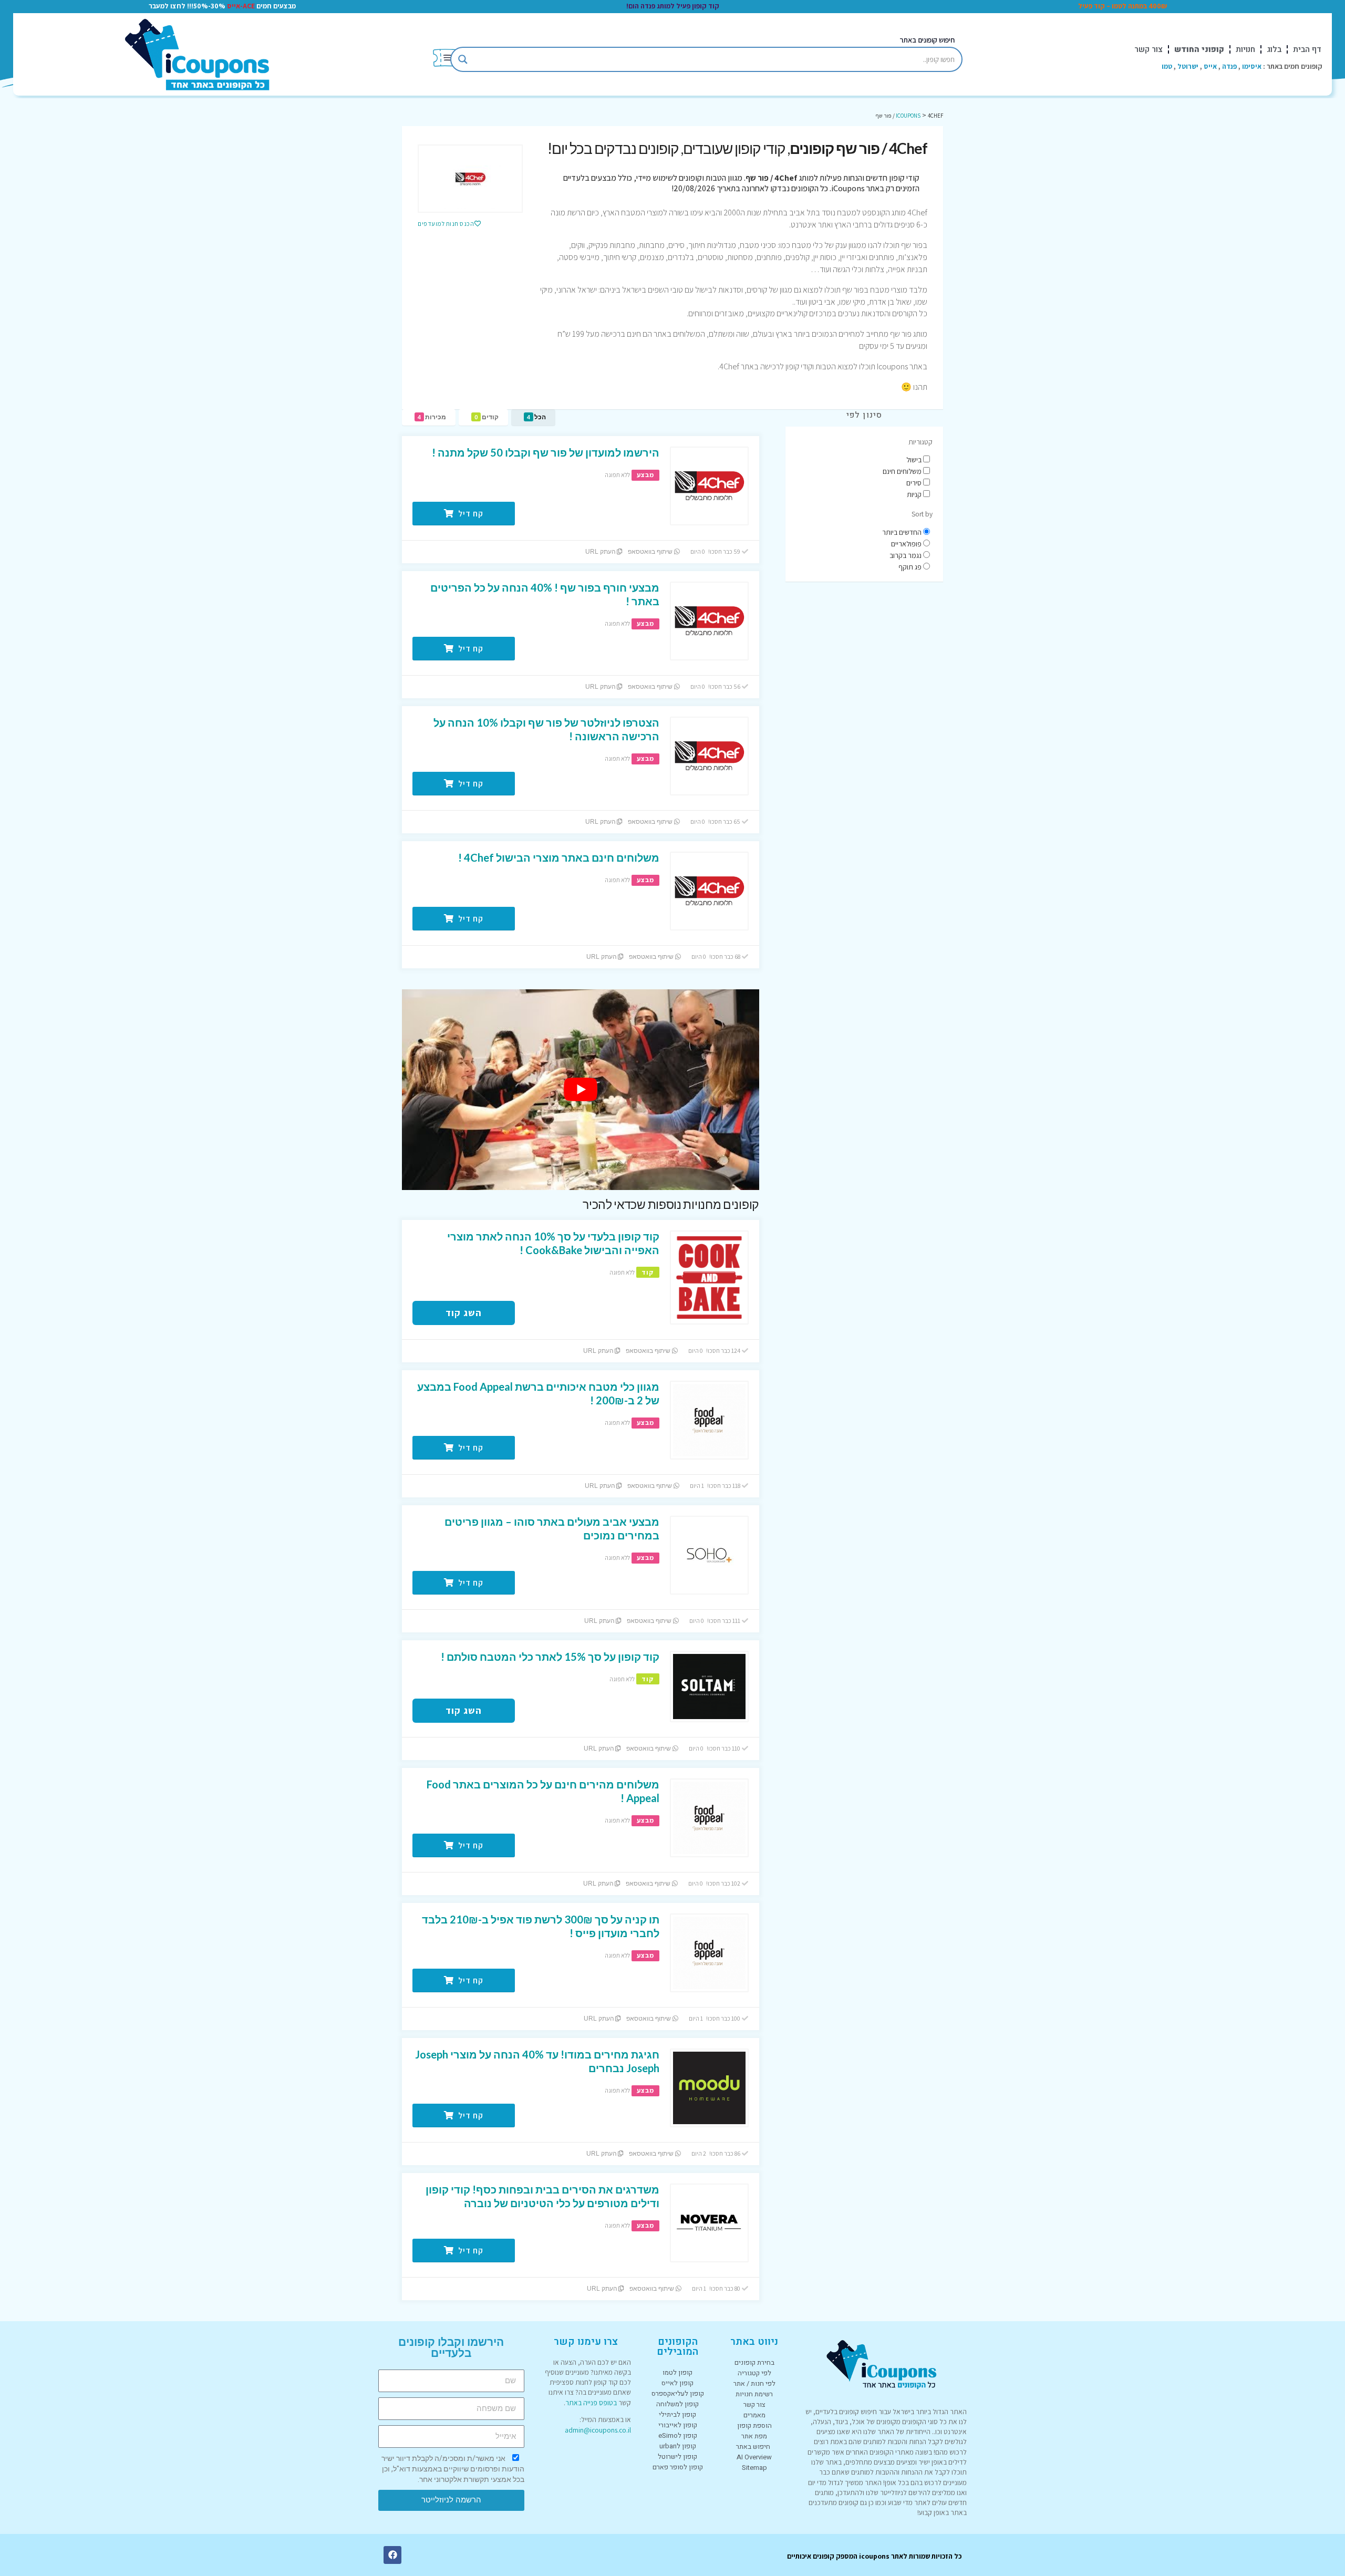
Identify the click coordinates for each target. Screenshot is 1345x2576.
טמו (1167, 66)
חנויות (1245, 49)
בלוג (1274, 49)
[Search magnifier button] (463, 59)
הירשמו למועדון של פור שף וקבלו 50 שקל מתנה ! (546, 452)
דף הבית (1307, 49)
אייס (1210, 66)
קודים (487, 417)
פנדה (1229, 66)
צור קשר (1149, 49)
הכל (536, 417)
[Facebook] (392, 2555)
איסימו (1252, 66)
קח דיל (470, 514)
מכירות (432, 417)
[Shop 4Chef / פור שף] (470, 179)
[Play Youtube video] (581, 1090)
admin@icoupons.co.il (598, 2430)
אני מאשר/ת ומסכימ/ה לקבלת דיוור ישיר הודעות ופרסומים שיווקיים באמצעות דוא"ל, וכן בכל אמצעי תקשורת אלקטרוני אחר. (453, 2469)
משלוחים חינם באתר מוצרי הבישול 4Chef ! (559, 857)
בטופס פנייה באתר (591, 2403)
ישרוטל (1188, 66)
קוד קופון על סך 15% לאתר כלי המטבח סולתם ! (550, 1657)
